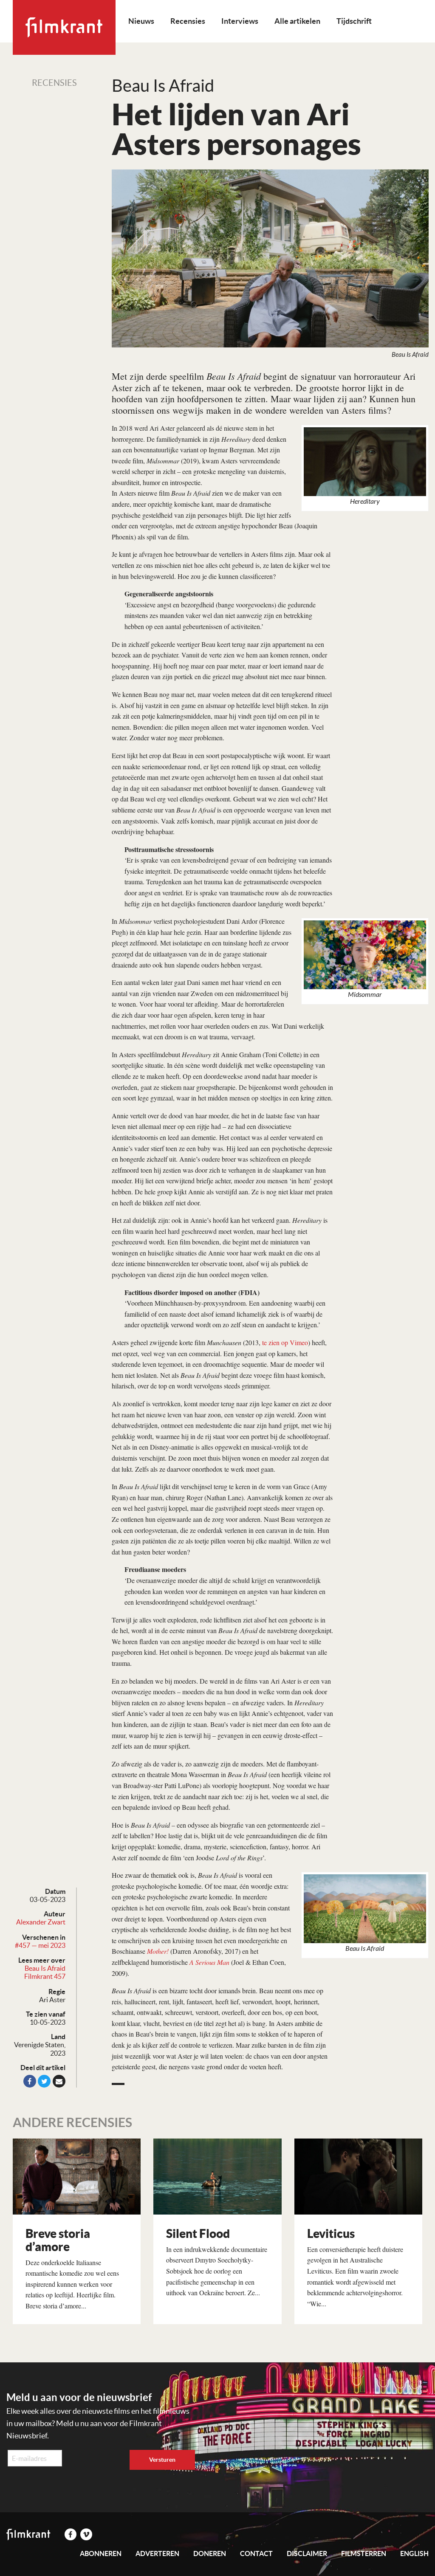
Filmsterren (364, 2553)
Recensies (188, 21)
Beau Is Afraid (45, 1968)
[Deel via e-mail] (59, 2081)
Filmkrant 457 (45, 1976)
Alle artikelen (297, 21)
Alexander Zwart (41, 1922)
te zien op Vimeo (285, 1342)
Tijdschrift (354, 21)
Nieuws (141, 21)
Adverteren (157, 2553)
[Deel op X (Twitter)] (44, 2081)
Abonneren (101, 2553)
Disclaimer (307, 2553)
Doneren (210, 2553)
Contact (256, 2553)
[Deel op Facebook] (30, 2081)
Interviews (240, 21)
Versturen (162, 2460)
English (414, 2553)
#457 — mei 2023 (40, 1945)
